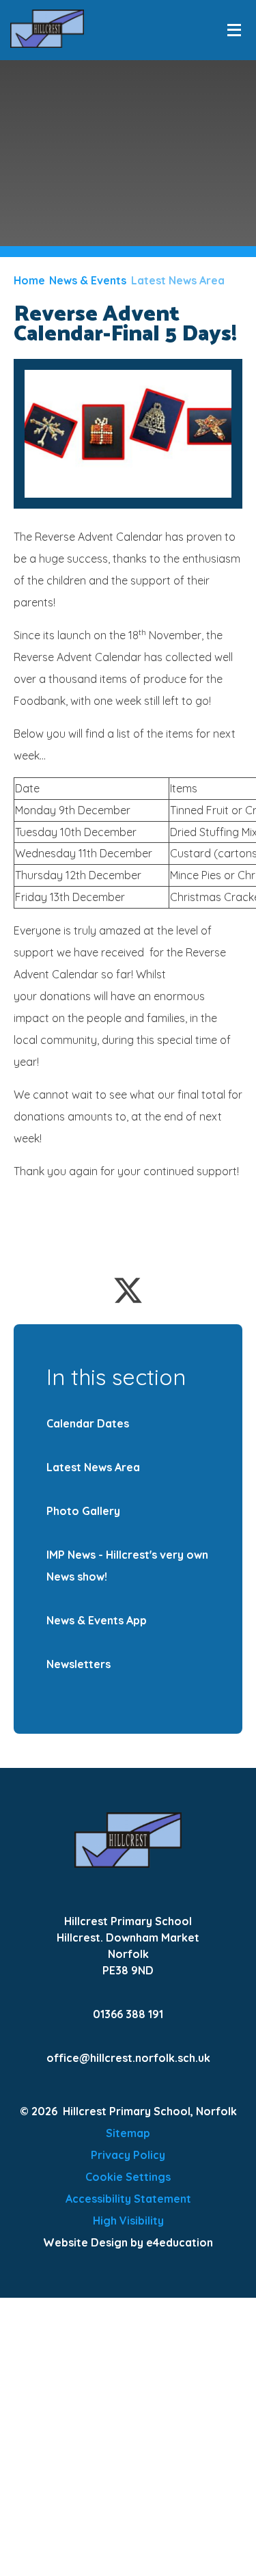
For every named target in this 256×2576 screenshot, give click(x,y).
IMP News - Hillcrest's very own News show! (127, 1566)
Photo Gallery (83, 1511)
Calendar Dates (88, 1423)
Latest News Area (178, 280)
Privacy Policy (128, 2155)
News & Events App (97, 1620)
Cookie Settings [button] (128, 2177)
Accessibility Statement (128, 2199)
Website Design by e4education (128, 2242)
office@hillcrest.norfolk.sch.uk (128, 2058)
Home (29, 280)
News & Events (88, 280)
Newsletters (79, 1664)
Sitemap (128, 2133)
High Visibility (128, 2221)
